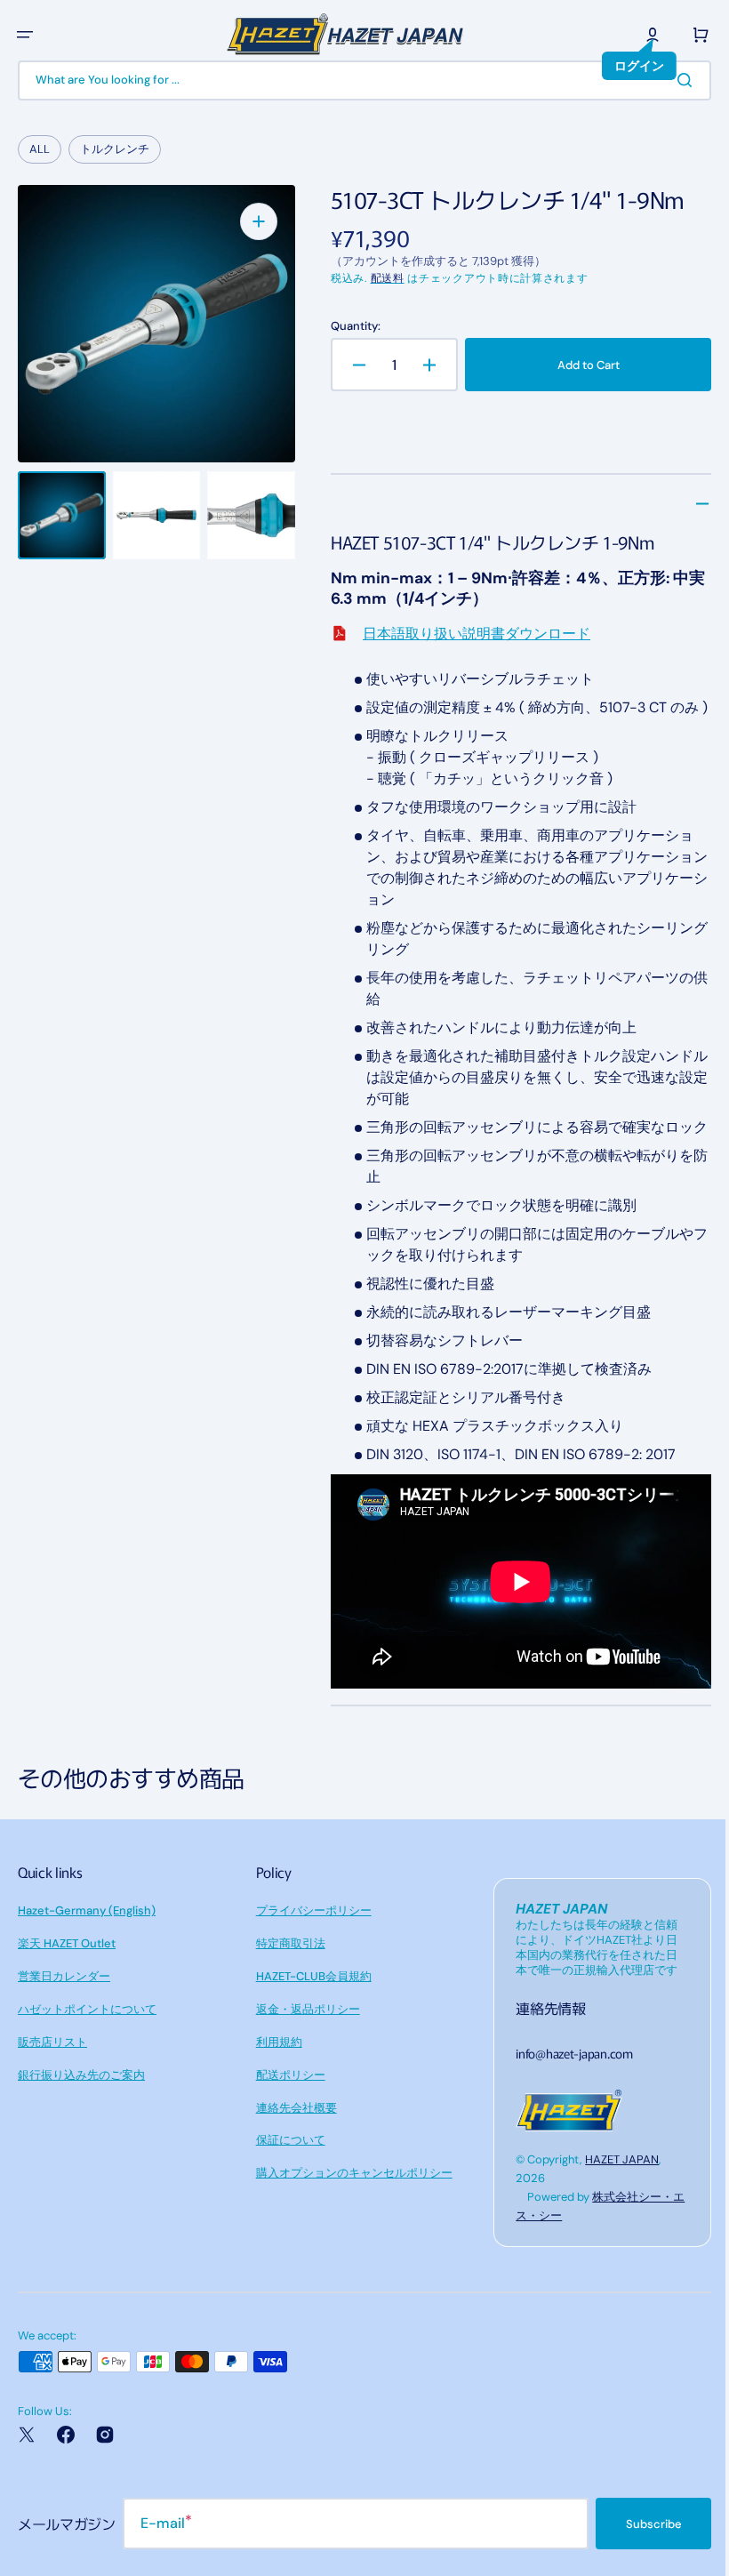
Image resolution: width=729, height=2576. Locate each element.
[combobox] (358, 80)
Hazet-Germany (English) (87, 1949)
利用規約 (275, 2080)
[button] (25, 35)
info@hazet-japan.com (565, 2091)
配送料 (382, 278)
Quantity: (350, 326)
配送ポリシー (286, 2113)
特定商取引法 (286, 1982)
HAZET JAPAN (613, 2198)
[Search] (675, 80)
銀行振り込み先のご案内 (81, 2113)
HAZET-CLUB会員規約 (309, 2014)
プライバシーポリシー (309, 1949)
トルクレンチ (115, 149)
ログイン (626, 66)
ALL (40, 149)
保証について (286, 2178)
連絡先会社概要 (292, 2146)
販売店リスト (52, 2080)
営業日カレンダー (64, 2014)
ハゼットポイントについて (87, 2047)
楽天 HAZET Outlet (67, 1982)
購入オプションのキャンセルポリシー (350, 2211)
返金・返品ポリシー (304, 2047)
